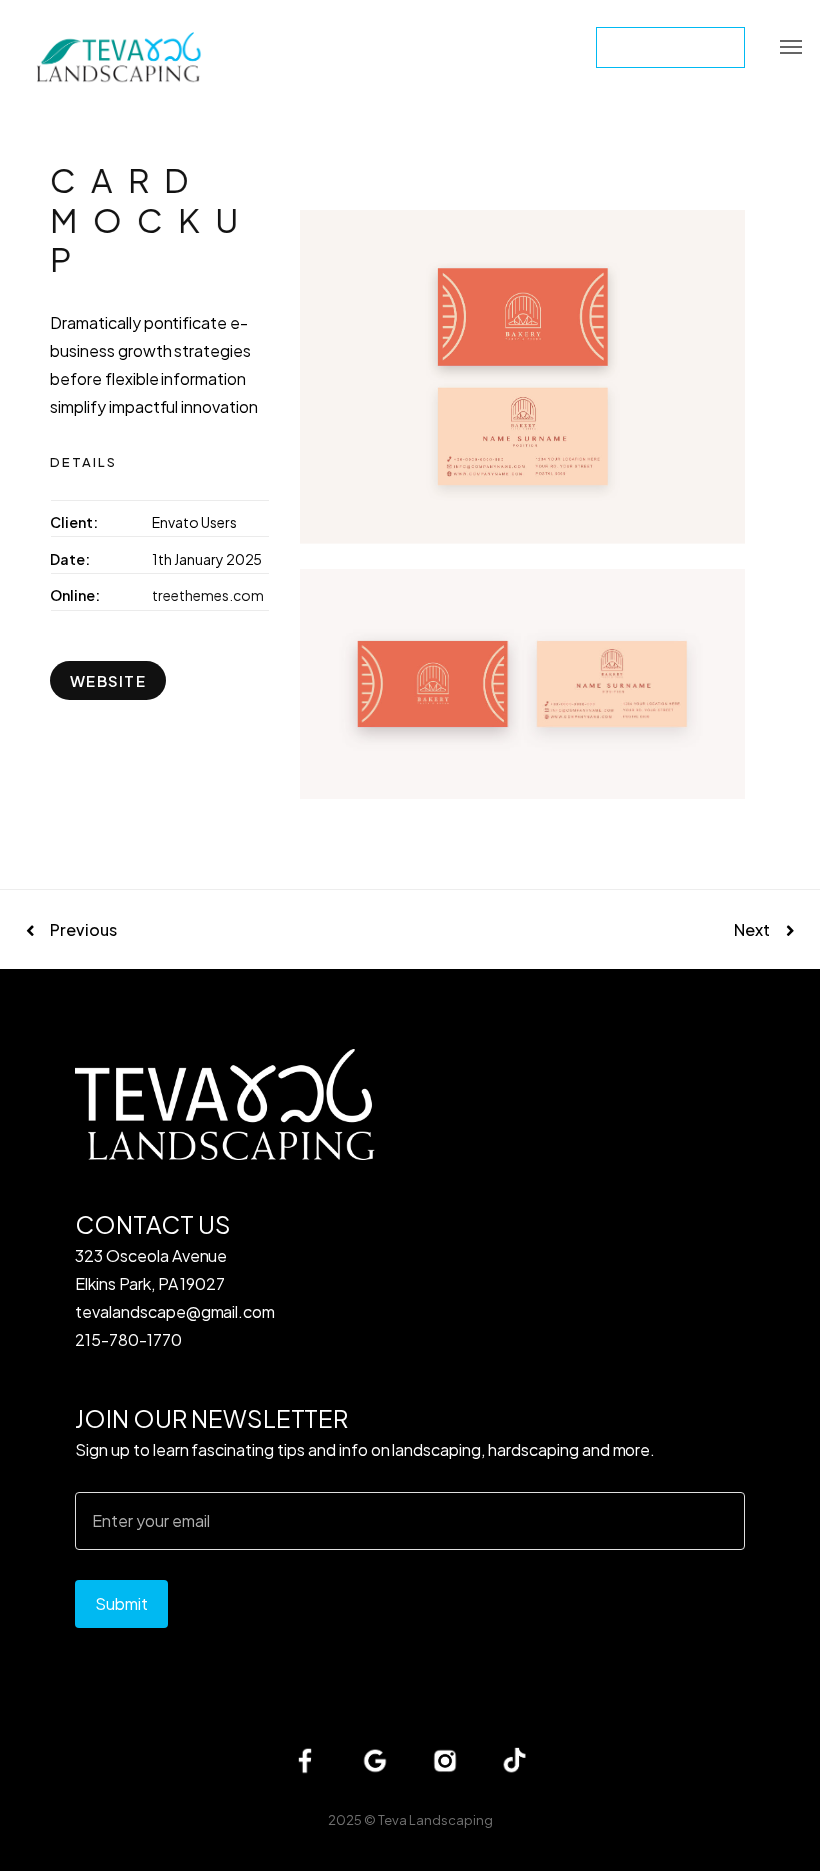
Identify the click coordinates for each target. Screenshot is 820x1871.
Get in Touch (670, 47)
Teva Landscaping (435, 1820)
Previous (83, 930)
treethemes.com (208, 595)
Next (752, 930)
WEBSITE (108, 680)
